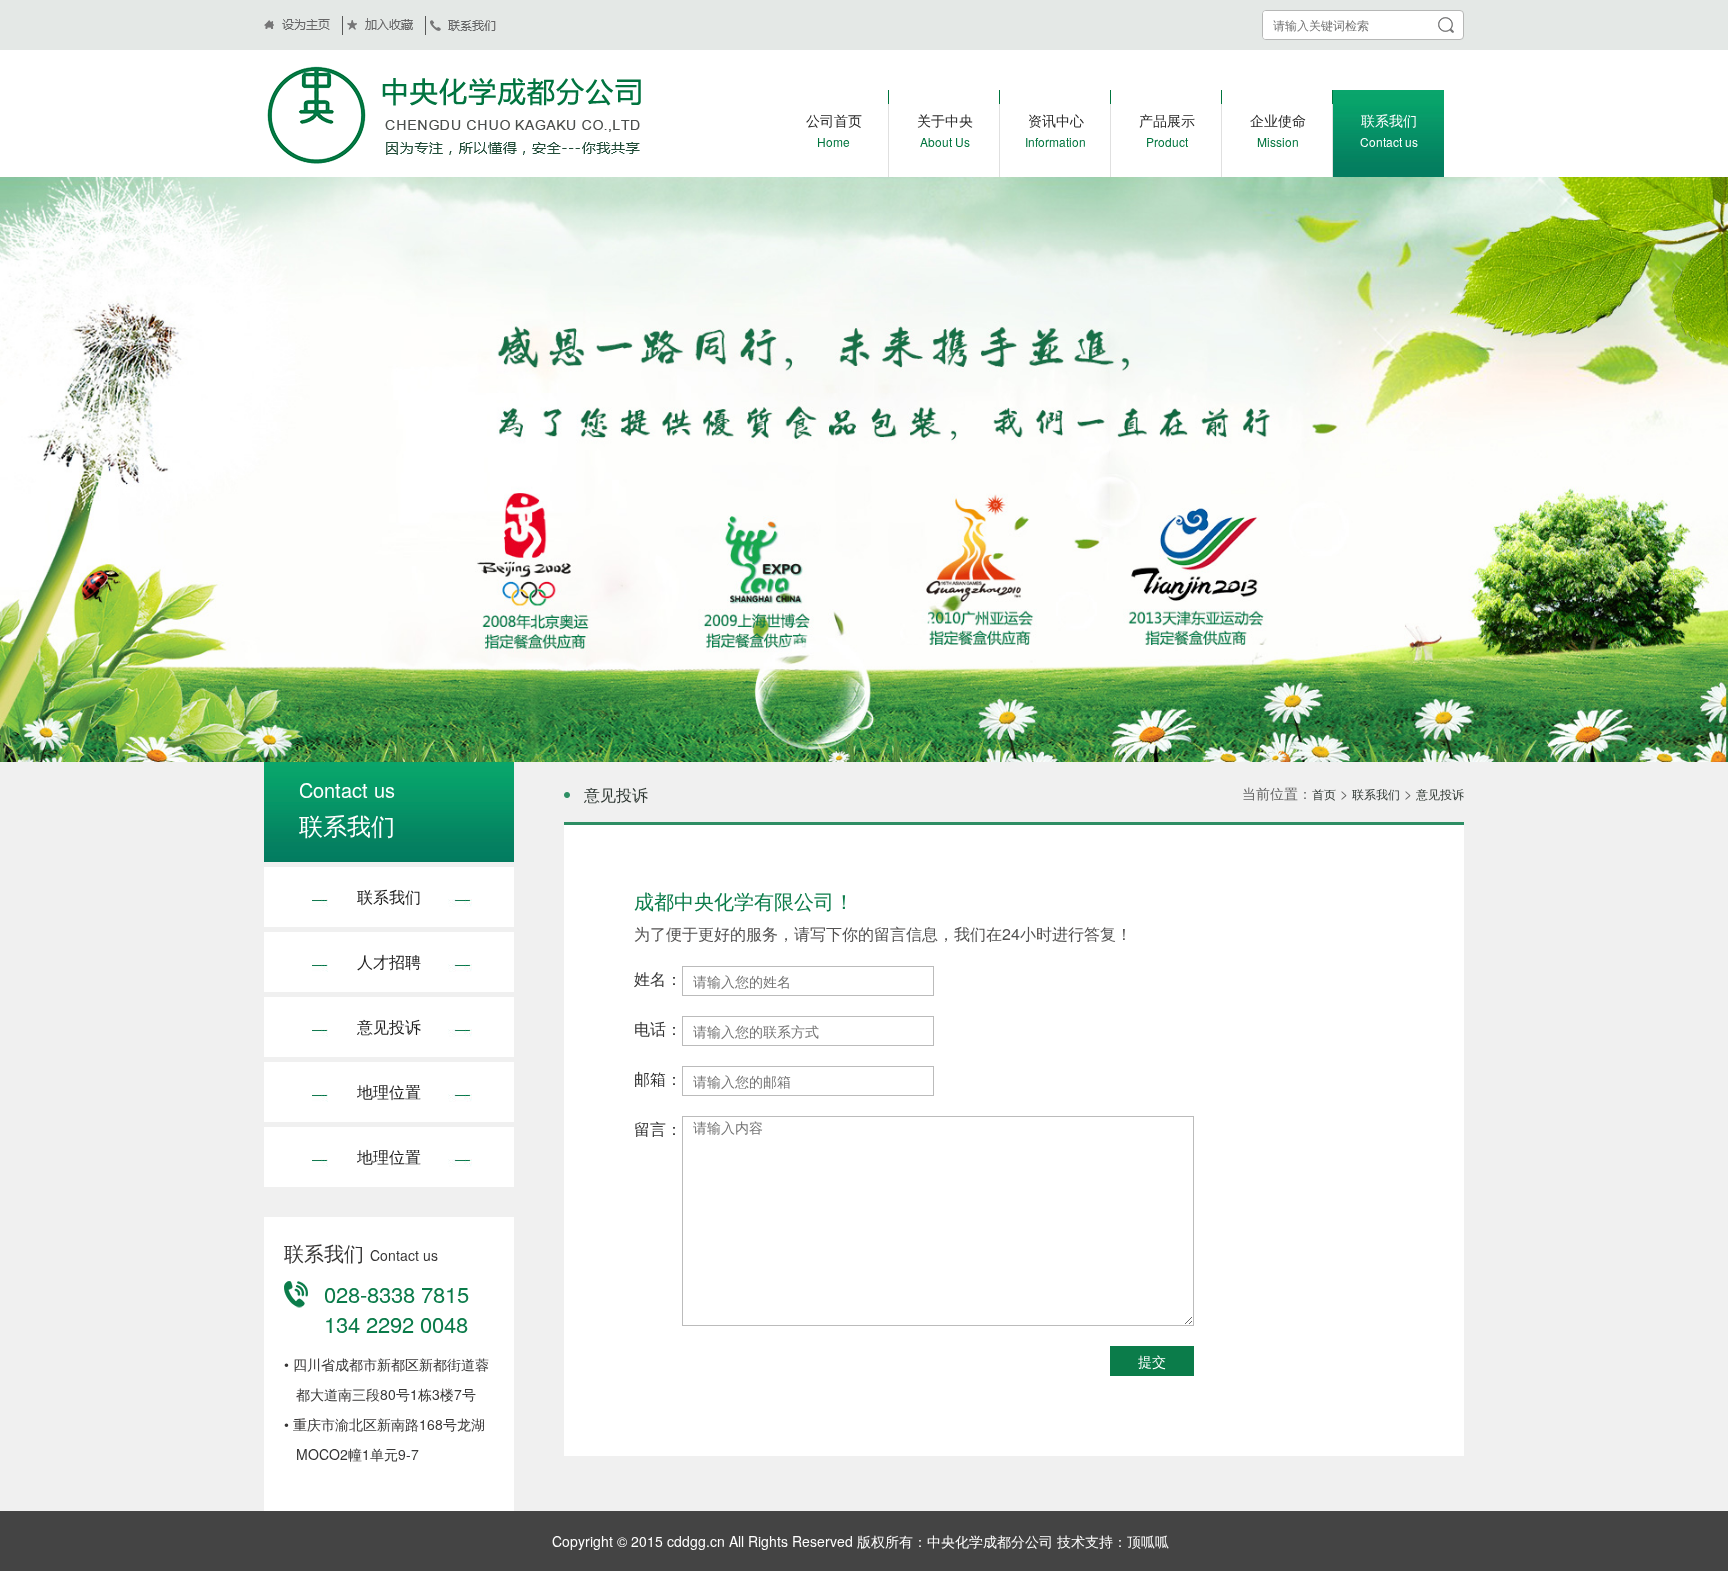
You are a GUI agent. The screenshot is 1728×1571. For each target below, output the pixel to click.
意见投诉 (389, 1026)
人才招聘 (389, 961)
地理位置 (389, 1091)
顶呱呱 (1148, 1541)
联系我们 (389, 896)
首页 (1324, 793)
